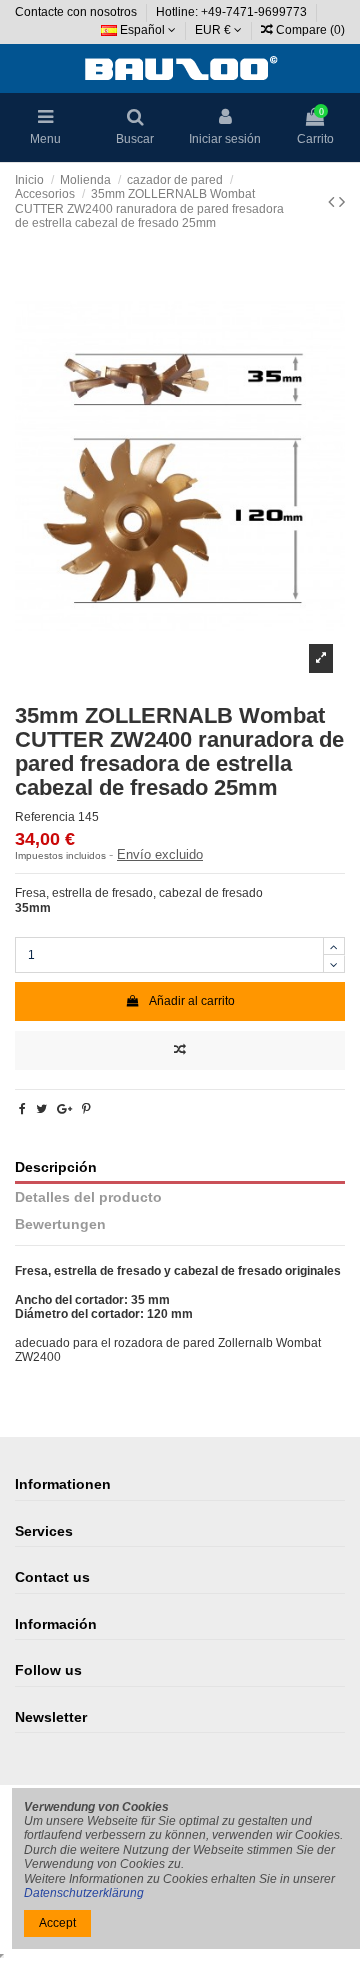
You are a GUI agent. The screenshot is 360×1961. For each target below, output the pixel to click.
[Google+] (64, 1109)
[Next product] (342, 202)
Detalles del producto (88, 1197)
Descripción (56, 1167)
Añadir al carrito (192, 1001)
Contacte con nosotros (77, 12)
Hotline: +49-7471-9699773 (233, 12)
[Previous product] (333, 202)
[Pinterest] (86, 1109)
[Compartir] (22, 1109)
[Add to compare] (180, 1050)
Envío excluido (160, 854)
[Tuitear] (41, 1109)
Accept (57, 1923)
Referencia (45, 817)
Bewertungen (60, 1224)
